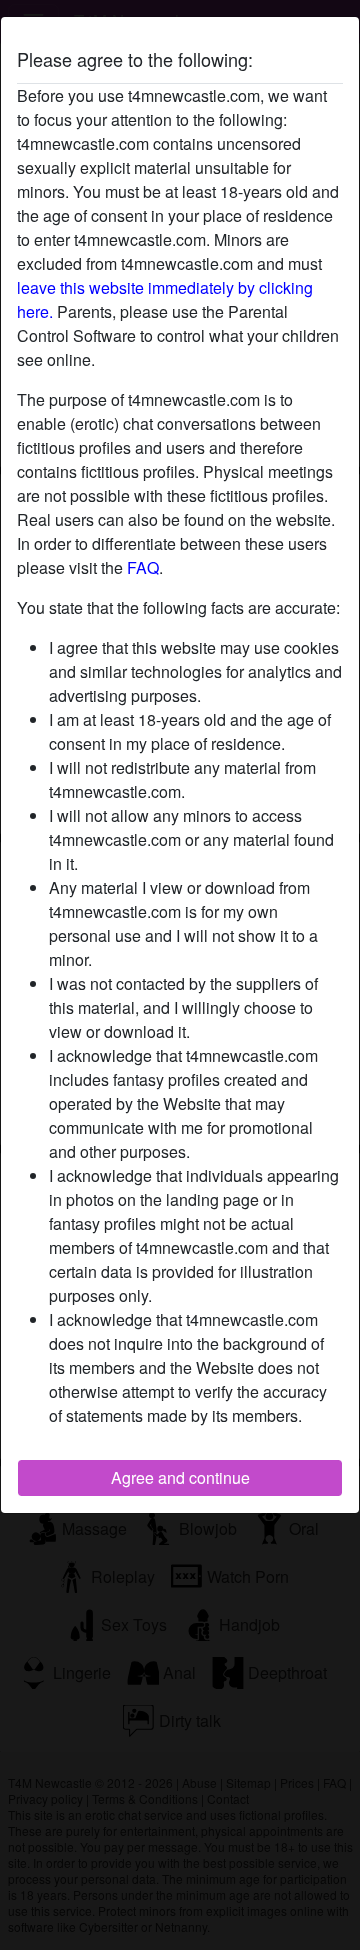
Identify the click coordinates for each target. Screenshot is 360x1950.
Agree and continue (180, 1477)
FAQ (143, 567)
